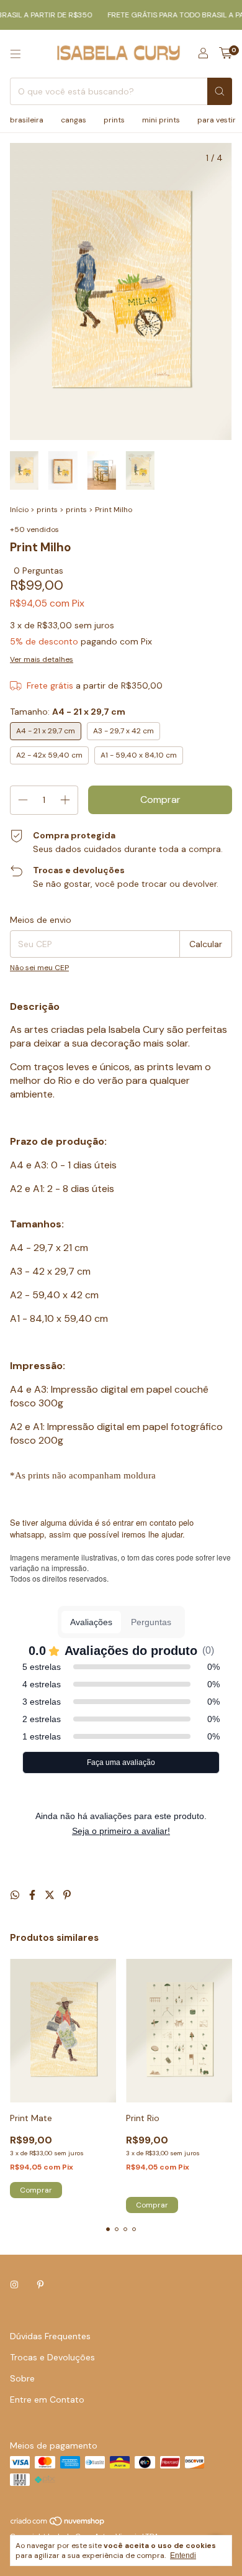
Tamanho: (68, 712)
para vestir (217, 120)
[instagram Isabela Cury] (14, 2285)
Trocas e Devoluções (52, 2357)
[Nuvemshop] (58, 2524)
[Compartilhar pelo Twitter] (51, 1895)
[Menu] (16, 54)
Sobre (22, 2378)
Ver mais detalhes (42, 659)
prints (114, 120)
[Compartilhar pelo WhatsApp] (16, 1895)
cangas (74, 120)
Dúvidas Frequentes (50, 2336)
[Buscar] (220, 91)
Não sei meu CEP (39, 968)
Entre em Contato (47, 2400)
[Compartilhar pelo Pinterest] (67, 1895)
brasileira (27, 120)
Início (19, 510)
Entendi (183, 2555)
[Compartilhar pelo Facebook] (34, 1895)
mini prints (161, 120)
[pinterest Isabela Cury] (40, 2285)
